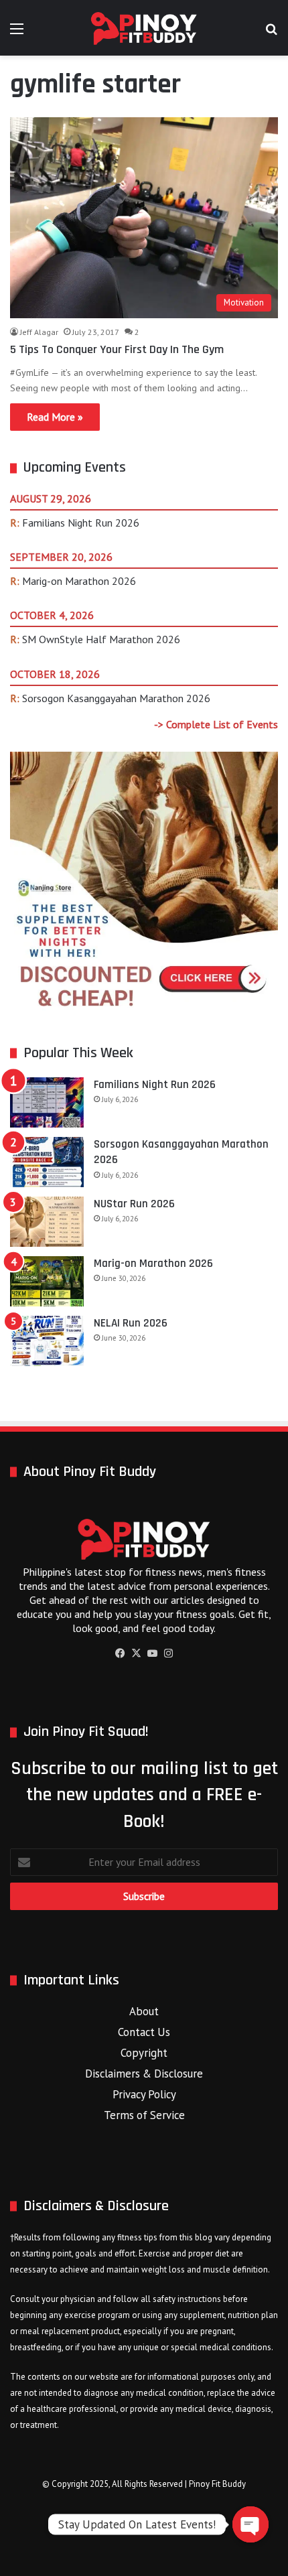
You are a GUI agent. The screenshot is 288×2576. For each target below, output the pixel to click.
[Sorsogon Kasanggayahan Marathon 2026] (47, 1162)
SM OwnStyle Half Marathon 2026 (101, 639)
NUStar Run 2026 (134, 1204)
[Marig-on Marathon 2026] (47, 1281)
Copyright (144, 2053)
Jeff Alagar (39, 332)
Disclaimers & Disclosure (144, 2074)
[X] (136, 1653)
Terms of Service (144, 2115)
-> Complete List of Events (216, 724)
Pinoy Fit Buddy (217, 2484)
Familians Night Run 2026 (81, 523)
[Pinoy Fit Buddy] (144, 28)
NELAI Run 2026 (131, 1323)
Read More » (55, 417)
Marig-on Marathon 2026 (79, 581)
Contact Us (144, 2032)
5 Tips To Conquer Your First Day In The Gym (117, 349)
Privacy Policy (144, 2094)
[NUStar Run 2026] (47, 1222)
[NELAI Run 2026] (47, 1341)
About (144, 2011)
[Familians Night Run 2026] (47, 1102)
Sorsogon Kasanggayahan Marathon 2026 (116, 698)
